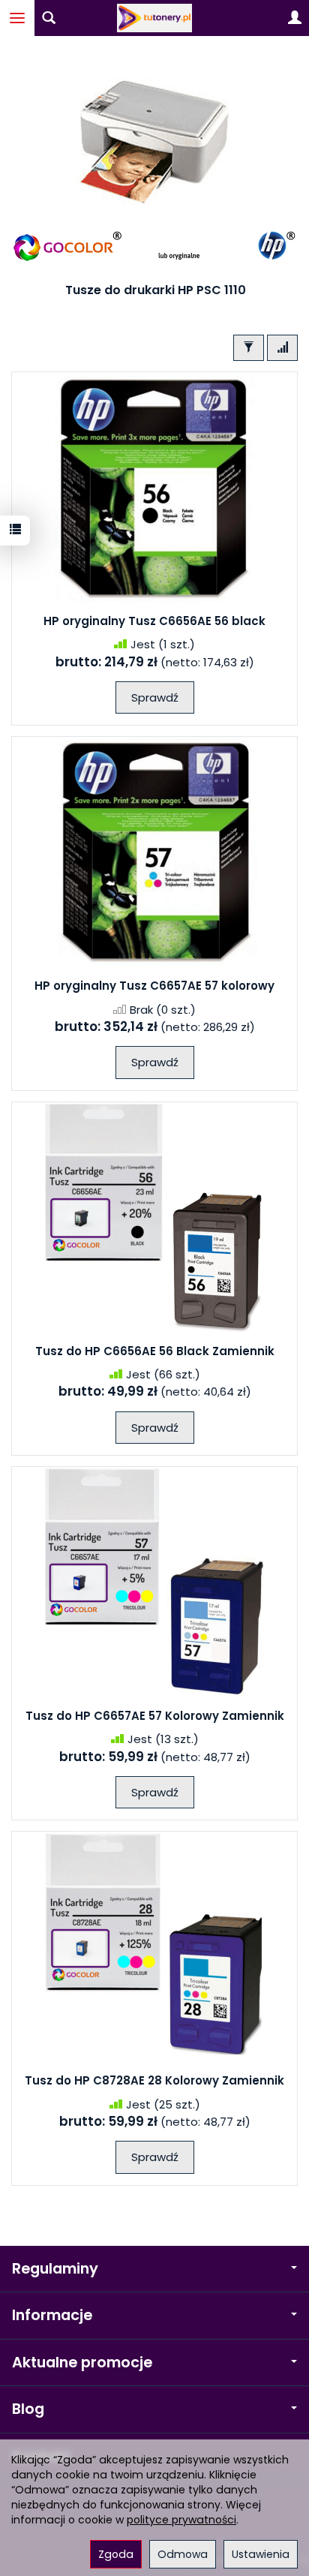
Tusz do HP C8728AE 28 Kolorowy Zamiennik (154, 2080)
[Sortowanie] (282, 348)
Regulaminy (55, 2269)
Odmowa (183, 2554)
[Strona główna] (154, 18)
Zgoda (116, 2554)
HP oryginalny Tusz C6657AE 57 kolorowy (154, 986)
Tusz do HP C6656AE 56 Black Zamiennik (155, 1351)
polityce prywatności (181, 2520)
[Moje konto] (295, 18)
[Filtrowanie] (249, 348)
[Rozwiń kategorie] (17, 18)
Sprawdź (155, 697)
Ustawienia (261, 2554)
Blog (28, 2409)
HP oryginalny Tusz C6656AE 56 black (154, 621)
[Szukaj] (49, 18)
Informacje (52, 2315)
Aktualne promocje (82, 2363)
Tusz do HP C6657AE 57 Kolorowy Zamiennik (155, 1716)
